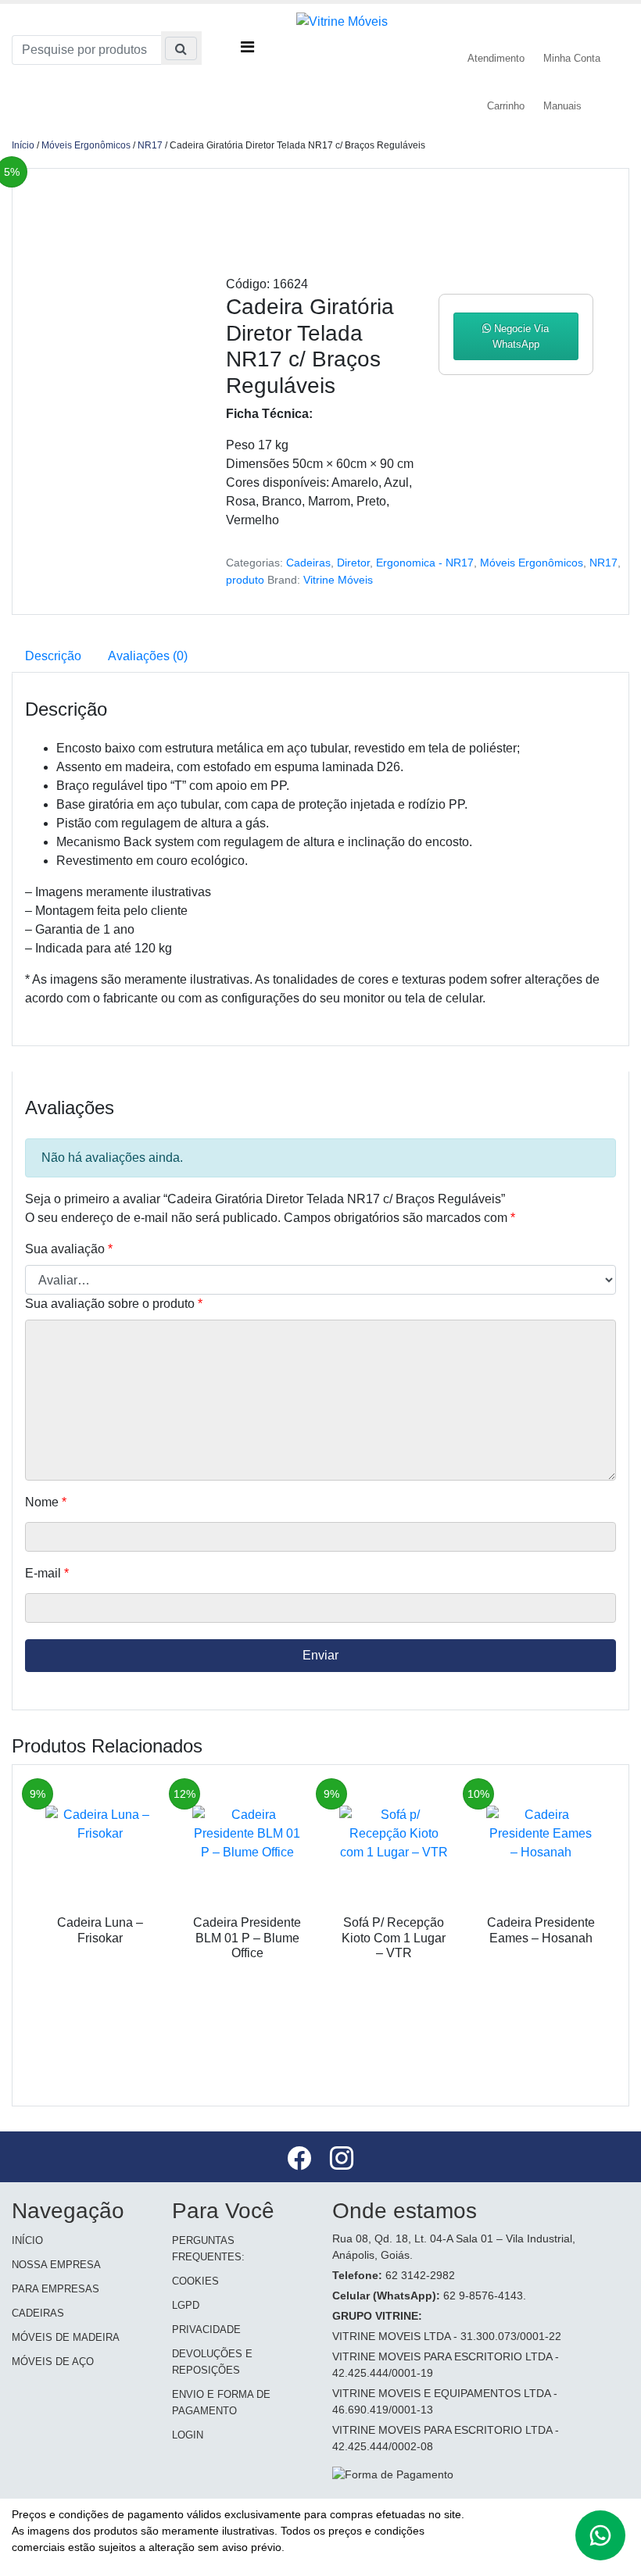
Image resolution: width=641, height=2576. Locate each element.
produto (245, 580)
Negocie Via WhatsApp (520, 336)
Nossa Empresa (56, 2265)
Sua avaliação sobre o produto (114, 1304)
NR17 (150, 145)
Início (23, 145)
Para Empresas (56, 2289)
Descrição (53, 656)
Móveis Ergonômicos (86, 145)
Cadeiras (308, 563)
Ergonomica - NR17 (425, 563)
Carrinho (506, 106)
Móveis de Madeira (66, 2337)
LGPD (186, 2305)
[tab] (53, 656)
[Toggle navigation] (247, 39)
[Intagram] (342, 2161)
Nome (46, 1502)
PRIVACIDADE (206, 2329)
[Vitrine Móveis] (342, 21)
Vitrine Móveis (338, 580)
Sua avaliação (69, 1249)
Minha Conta (572, 58)
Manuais (562, 106)
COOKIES (195, 2281)
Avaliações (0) (148, 656)
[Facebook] (301, 2161)
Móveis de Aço (53, 2362)
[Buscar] (181, 48)
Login (188, 2435)
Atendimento (496, 58)
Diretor (353, 563)
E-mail (47, 1573)
